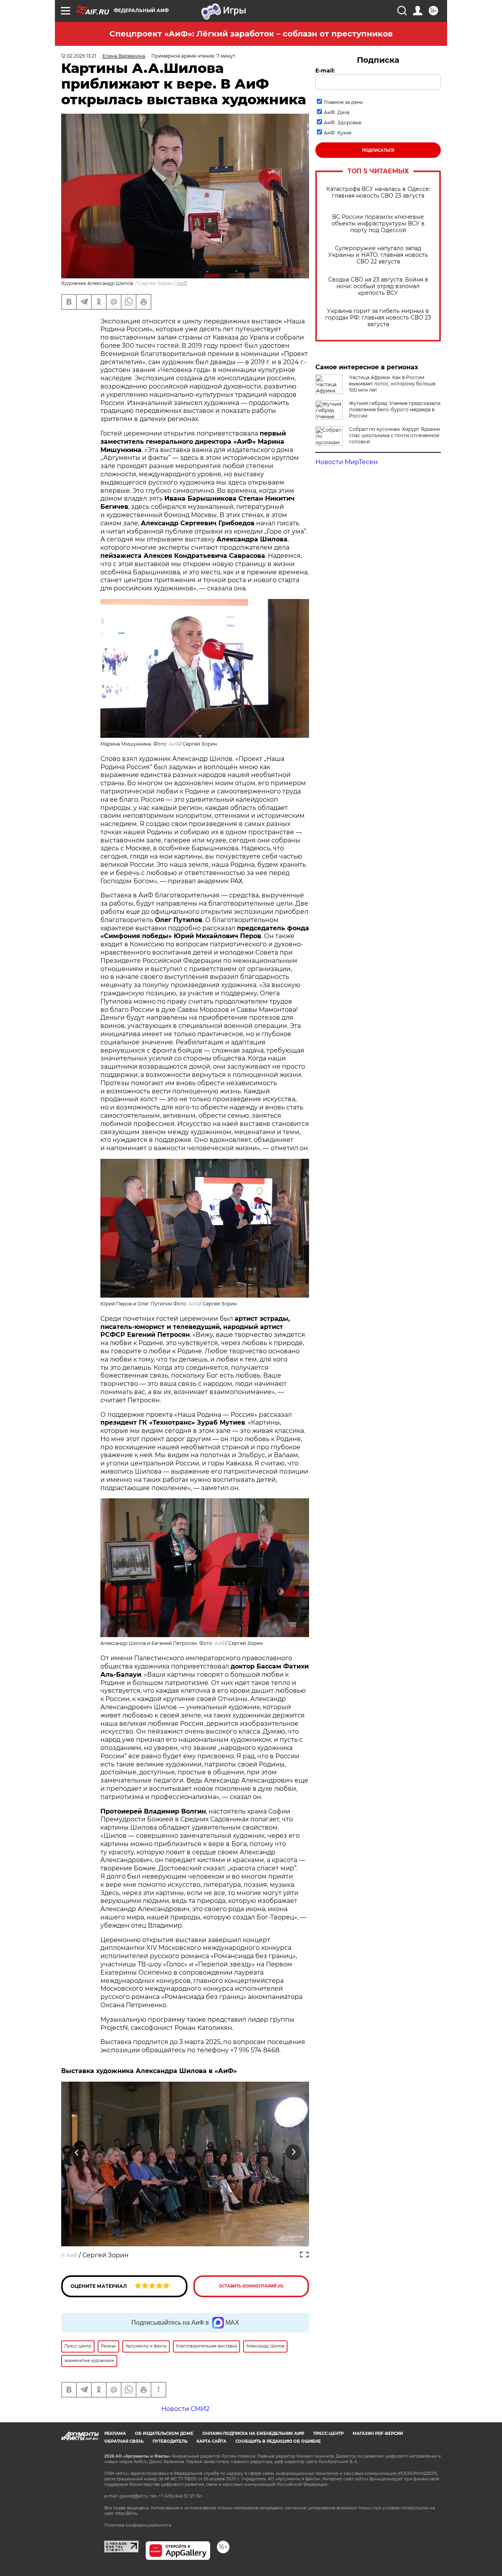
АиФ (182, 283)
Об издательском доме (164, 2433)
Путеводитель (170, 2441)
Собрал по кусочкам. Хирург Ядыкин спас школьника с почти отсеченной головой (395, 435)
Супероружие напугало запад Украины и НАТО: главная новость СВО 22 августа (378, 255)
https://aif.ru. (127, 2513)
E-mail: (325, 71)
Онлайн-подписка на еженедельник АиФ (253, 2433)
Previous (77, 2152)
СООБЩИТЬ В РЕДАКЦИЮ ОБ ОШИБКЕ (278, 2441)
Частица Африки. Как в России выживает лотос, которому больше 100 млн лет (392, 384)
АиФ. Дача (337, 112)
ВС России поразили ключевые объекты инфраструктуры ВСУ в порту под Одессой (378, 224)
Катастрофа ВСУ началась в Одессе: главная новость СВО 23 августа (378, 192)
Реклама (115, 2433)
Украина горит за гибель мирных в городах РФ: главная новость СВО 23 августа (378, 318)
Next (294, 2152)
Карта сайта (211, 2441)
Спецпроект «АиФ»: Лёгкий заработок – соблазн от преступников (251, 34)
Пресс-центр (328, 2433)
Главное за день (343, 102)
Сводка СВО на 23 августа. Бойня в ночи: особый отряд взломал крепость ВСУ (378, 286)
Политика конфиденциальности (138, 2525)
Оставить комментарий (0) (251, 2286)
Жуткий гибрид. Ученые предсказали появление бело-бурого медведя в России (395, 409)
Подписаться (378, 150)
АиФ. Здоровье (343, 123)
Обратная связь (124, 2441)
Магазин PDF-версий (378, 2433)
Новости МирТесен (346, 462)
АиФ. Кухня (338, 133)
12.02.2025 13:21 (79, 56)
